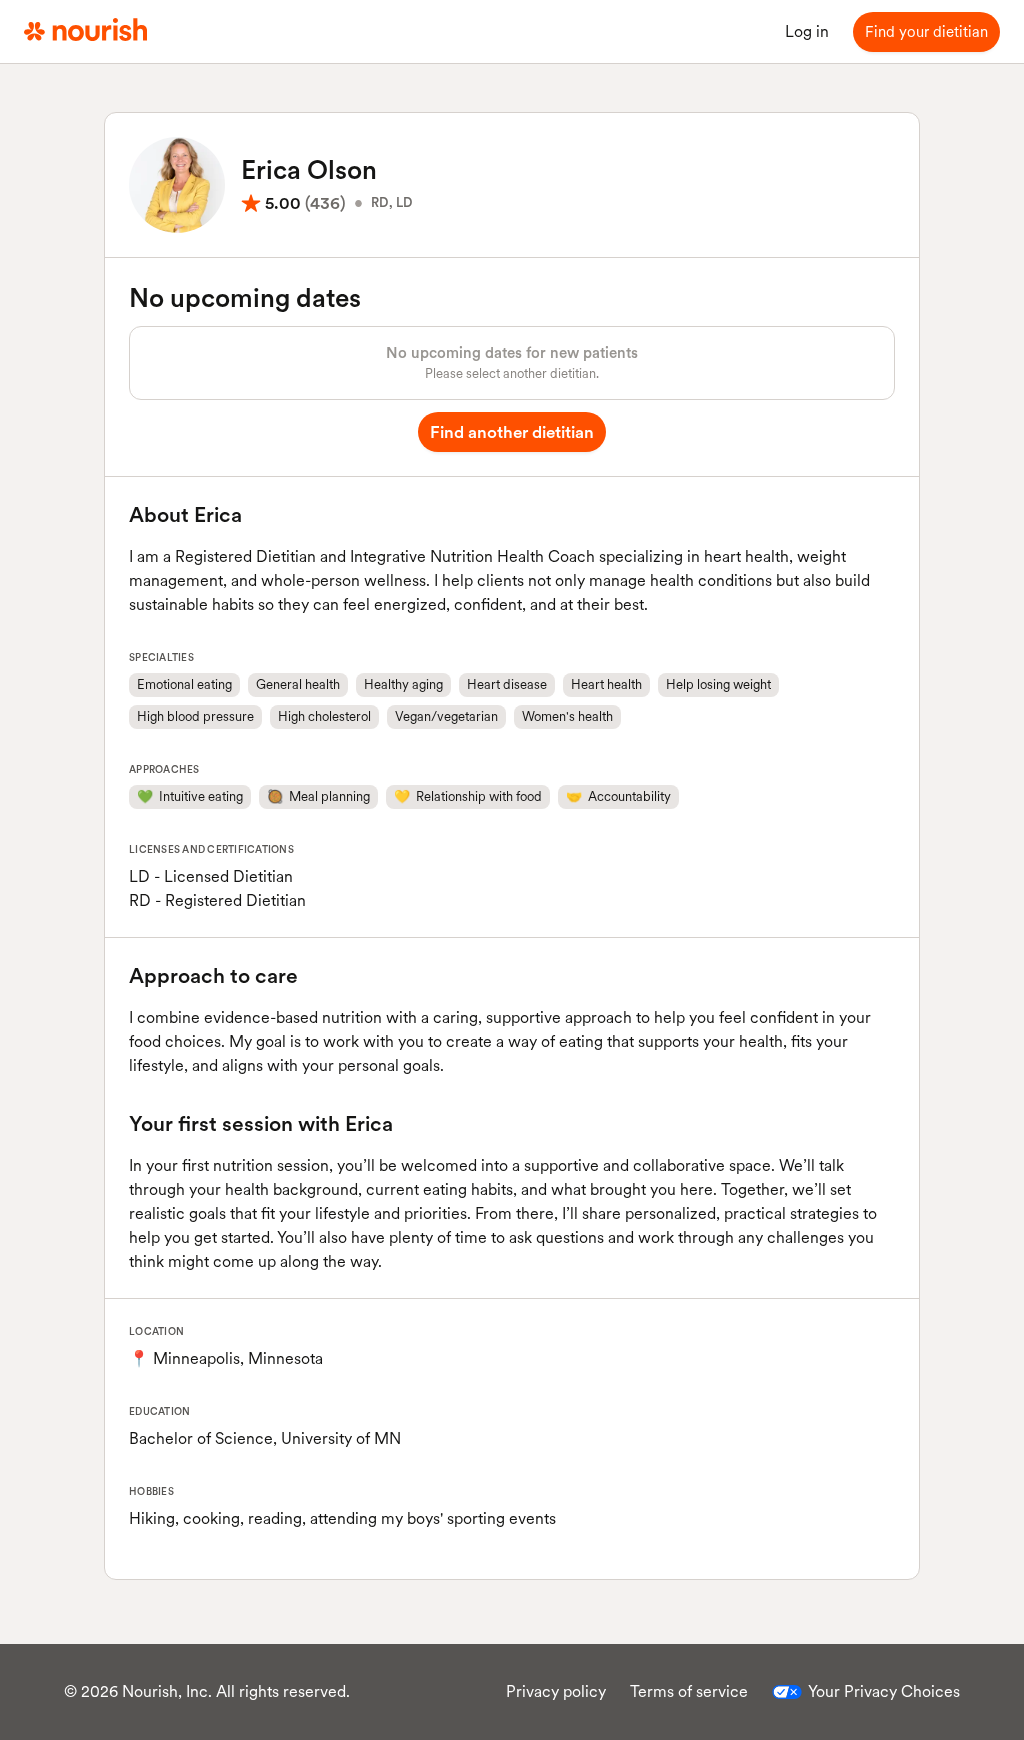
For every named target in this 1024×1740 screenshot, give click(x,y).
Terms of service (689, 1691)
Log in (807, 31)
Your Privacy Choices (884, 1691)
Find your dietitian (926, 32)
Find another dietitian (511, 432)
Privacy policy (556, 1691)
